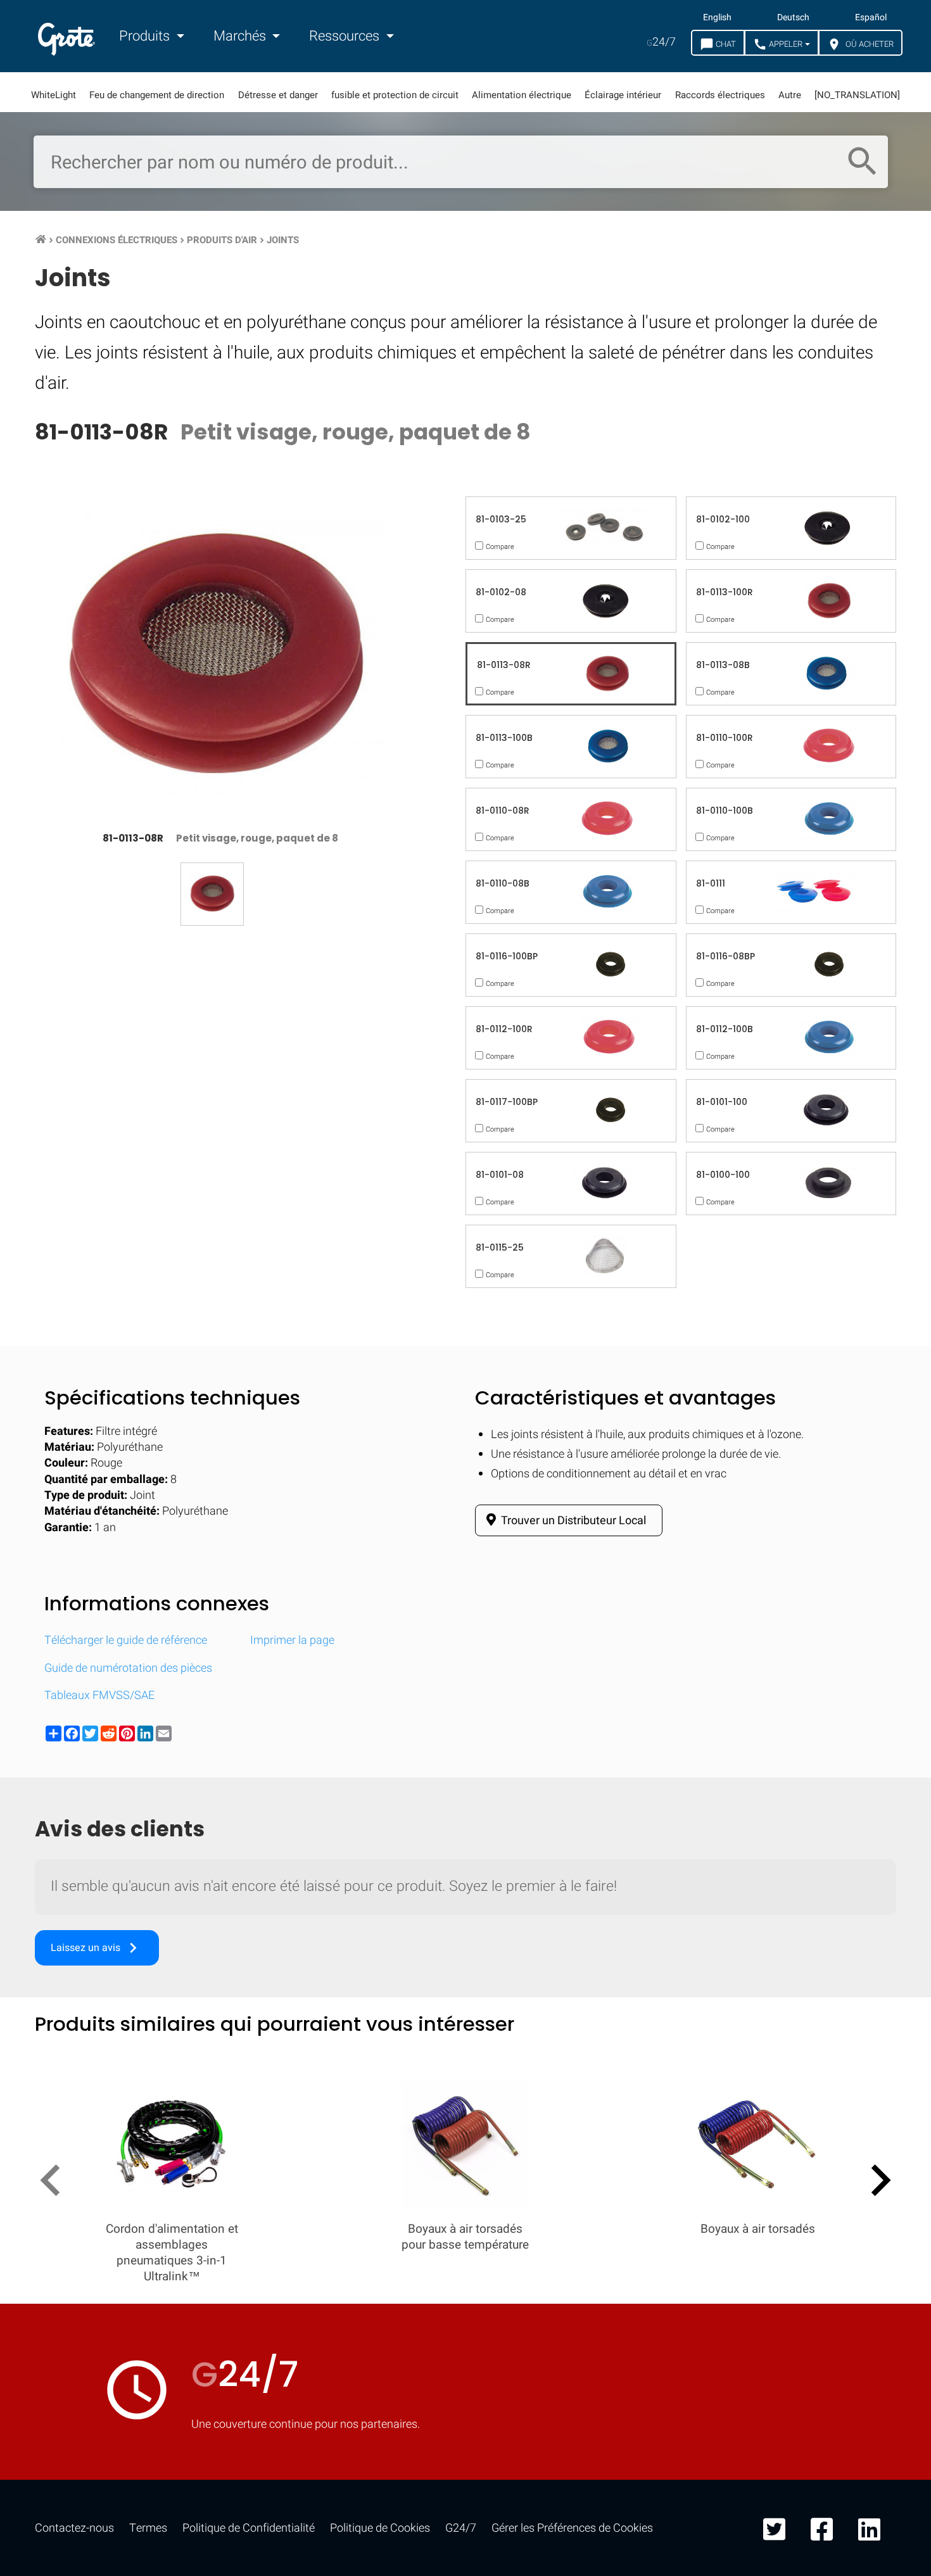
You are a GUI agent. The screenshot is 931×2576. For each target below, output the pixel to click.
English (717, 18)
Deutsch (793, 18)
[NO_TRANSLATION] (857, 95)
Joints (283, 240)
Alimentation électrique (522, 95)
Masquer (869, 1656)
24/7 (661, 42)
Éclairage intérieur (623, 95)
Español (871, 18)
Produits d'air (222, 240)
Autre (790, 95)
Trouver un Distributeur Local (573, 1521)
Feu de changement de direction (157, 95)
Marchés (241, 36)
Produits (146, 36)
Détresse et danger (278, 95)
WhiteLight (54, 95)
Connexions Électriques (117, 240)
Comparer (466, 2047)
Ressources (346, 36)
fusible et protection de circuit (395, 95)
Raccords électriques (720, 95)
